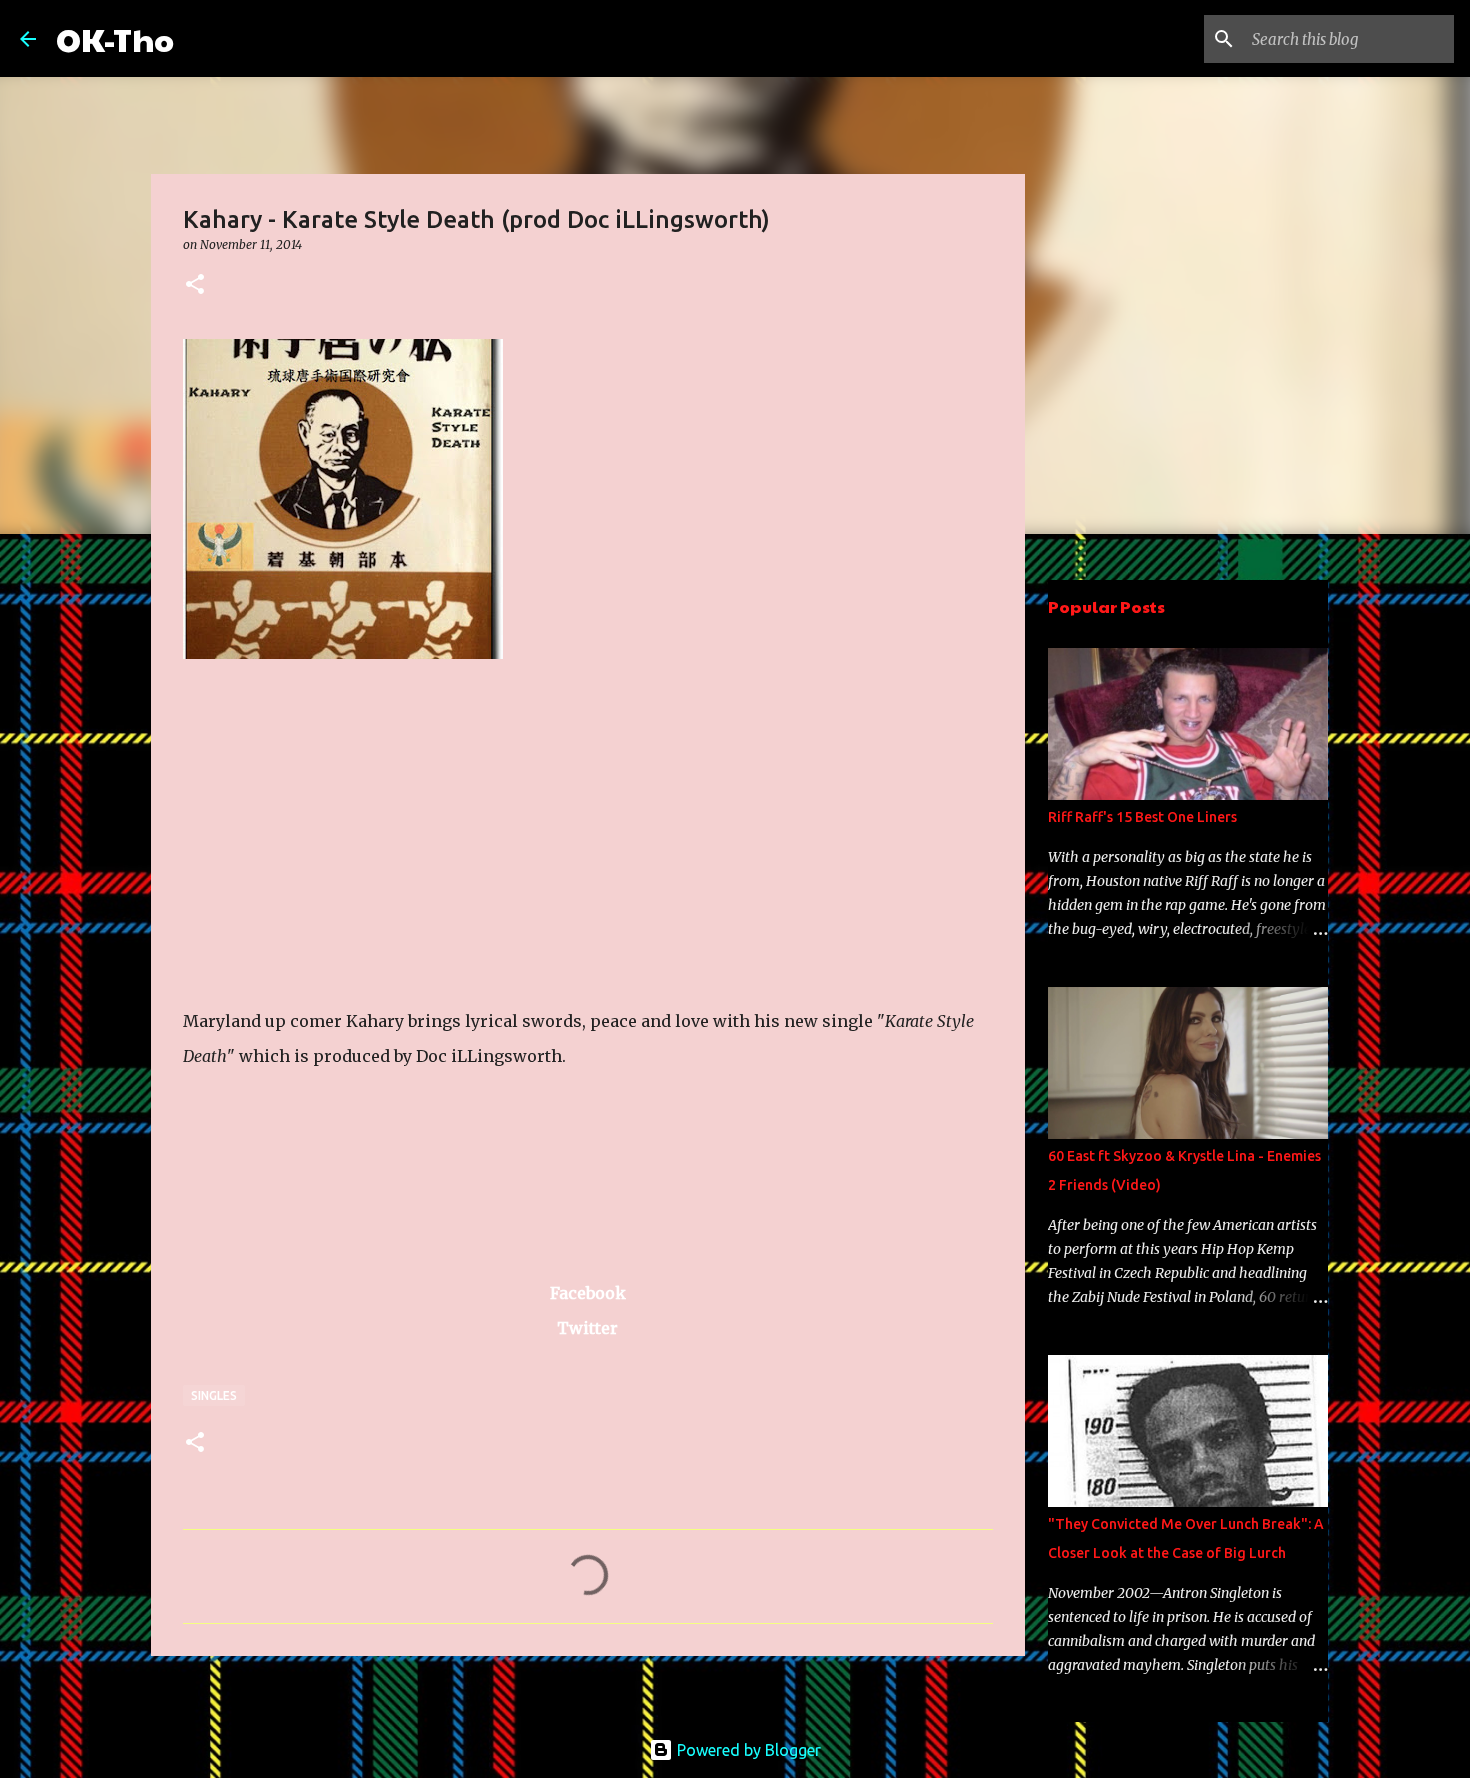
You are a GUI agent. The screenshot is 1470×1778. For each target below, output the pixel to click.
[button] (195, 285)
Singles (214, 1395)
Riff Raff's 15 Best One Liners (1142, 817)
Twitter (587, 1328)
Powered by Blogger (747, 1750)
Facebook (588, 1293)
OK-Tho (115, 38)
